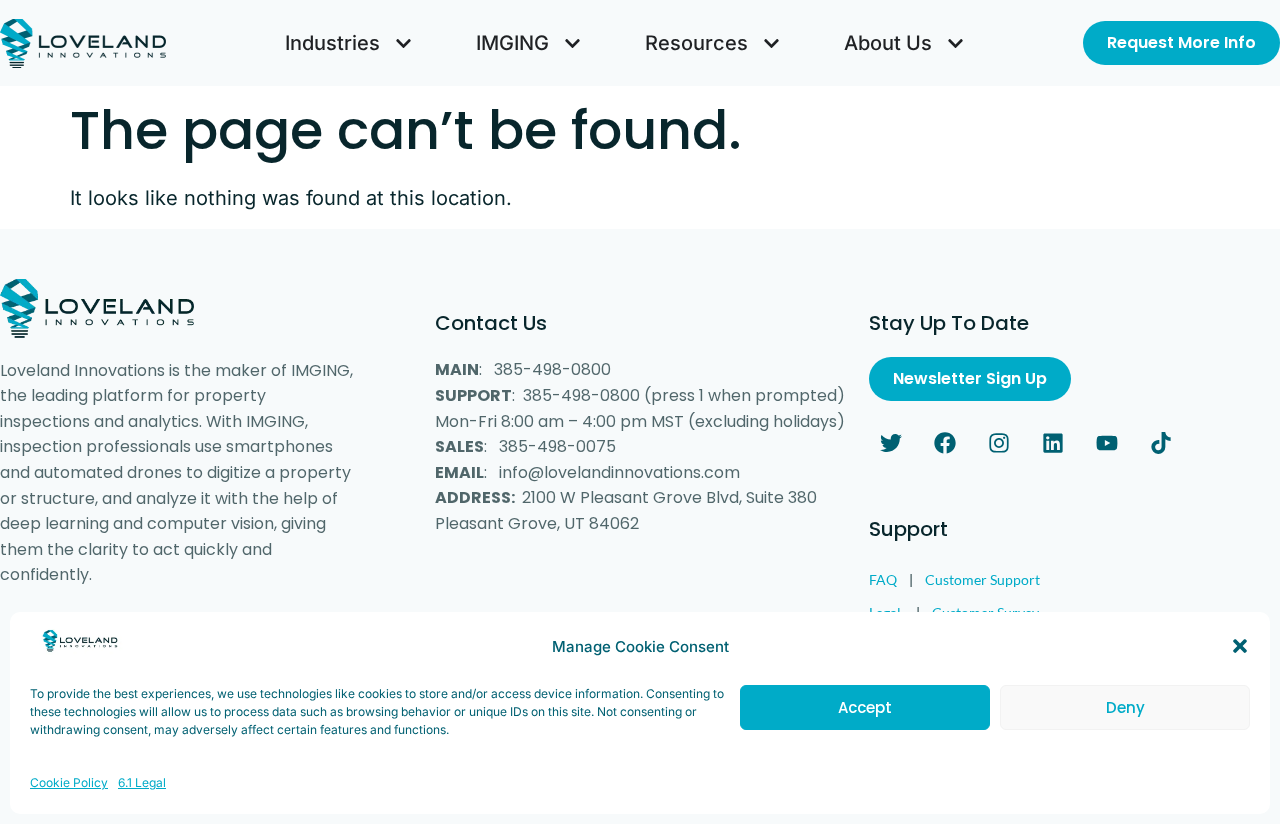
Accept (865, 707)
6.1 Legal (142, 782)
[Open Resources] (771, 43)
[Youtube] (1107, 443)
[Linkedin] (1053, 443)
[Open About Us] (955, 43)
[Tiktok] (1161, 443)
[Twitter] (891, 443)
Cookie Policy (69, 782)
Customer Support (982, 579)
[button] (1240, 646)
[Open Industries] (403, 43)
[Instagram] (999, 443)
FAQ (883, 579)
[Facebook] (945, 443)
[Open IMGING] (572, 43)
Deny (1125, 707)
